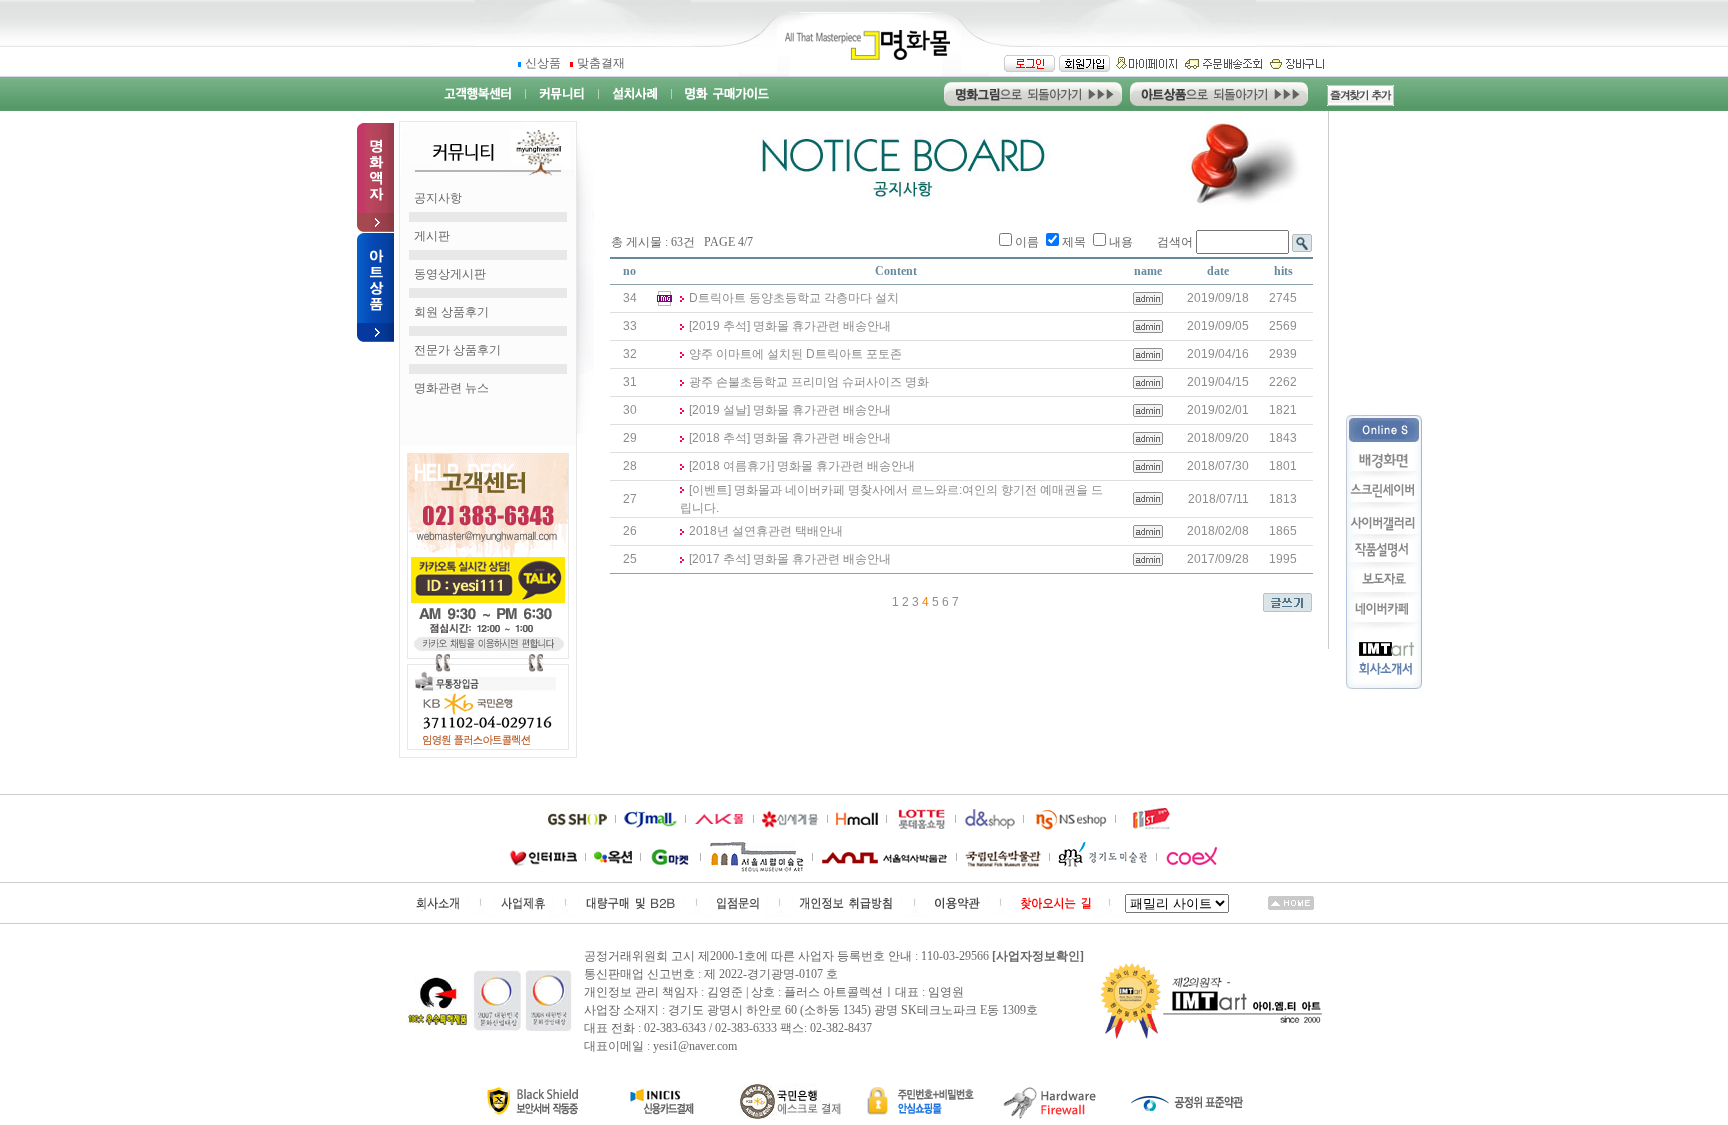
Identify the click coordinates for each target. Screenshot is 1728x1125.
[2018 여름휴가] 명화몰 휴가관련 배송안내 (802, 466)
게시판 (432, 236)
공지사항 (438, 198)
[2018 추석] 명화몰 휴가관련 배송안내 (790, 438)
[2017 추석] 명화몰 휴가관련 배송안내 (790, 559)
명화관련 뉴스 (451, 388)
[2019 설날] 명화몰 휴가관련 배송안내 (790, 410)
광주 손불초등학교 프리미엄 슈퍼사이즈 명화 (809, 382)
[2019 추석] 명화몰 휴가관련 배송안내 (790, 326)
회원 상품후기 (451, 312)
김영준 (725, 992)
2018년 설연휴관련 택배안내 (766, 531)
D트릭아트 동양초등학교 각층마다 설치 (794, 298)
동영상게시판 (450, 274)
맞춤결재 (601, 63)
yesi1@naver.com (695, 1046)
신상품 (544, 63)
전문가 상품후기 (457, 350)
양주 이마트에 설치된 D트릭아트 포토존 (795, 354)
